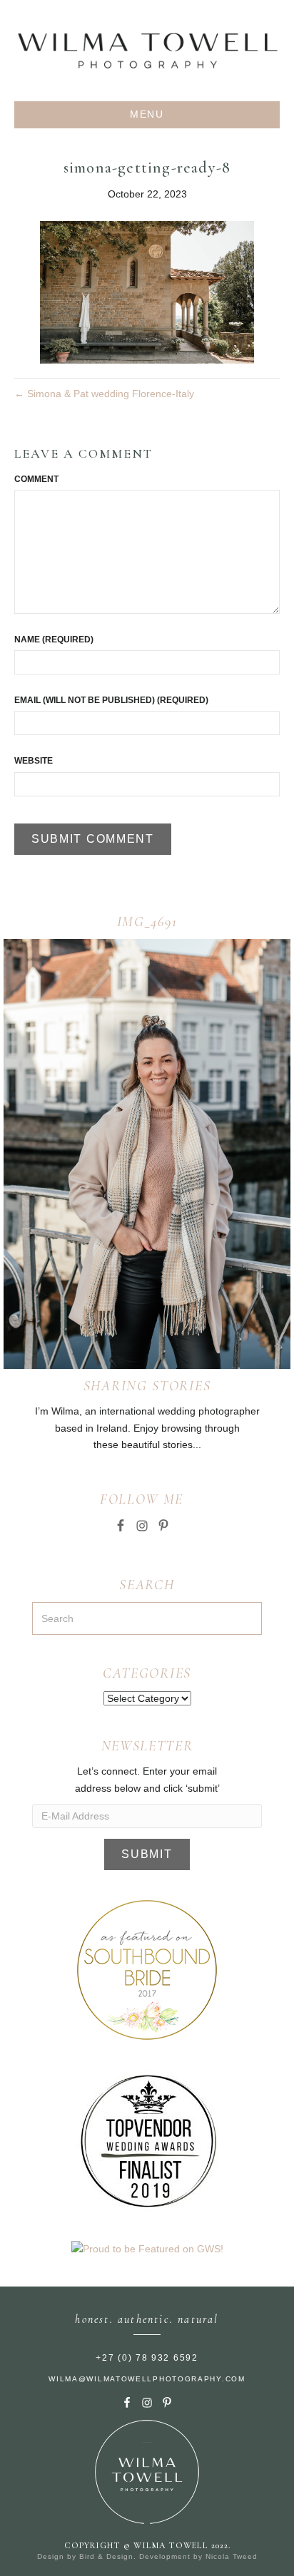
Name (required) (54, 640)
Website (34, 761)
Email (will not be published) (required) (111, 700)
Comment (36, 479)
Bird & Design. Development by (142, 2556)
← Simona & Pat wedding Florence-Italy (104, 394)
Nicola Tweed (232, 2556)
